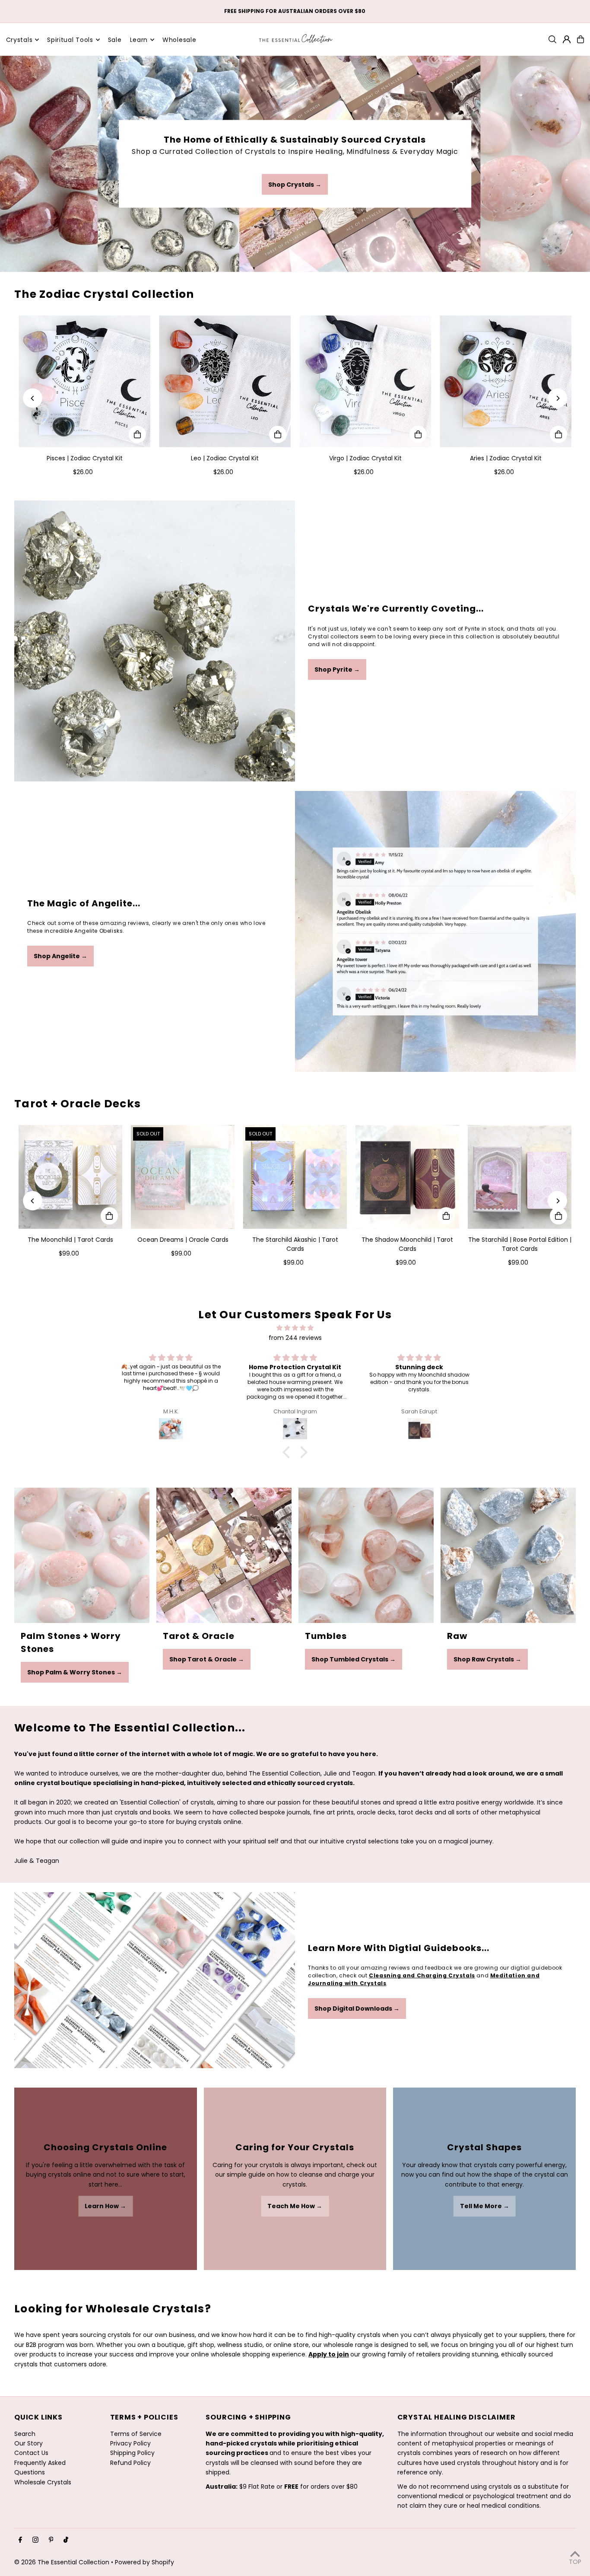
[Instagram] (35, 2540)
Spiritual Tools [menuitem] (70, 40)
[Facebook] (20, 2540)
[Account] (567, 39)
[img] (295, 1328)
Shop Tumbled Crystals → (354, 1659)
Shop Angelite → (60, 956)
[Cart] (580, 39)
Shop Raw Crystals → (487, 1659)
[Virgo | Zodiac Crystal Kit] (365, 381)
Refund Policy (130, 2463)
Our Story (29, 2443)
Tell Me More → (485, 2206)
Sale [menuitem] (115, 40)
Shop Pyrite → (337, 670)
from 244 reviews (295, 1338)
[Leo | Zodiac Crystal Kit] (225, 381)
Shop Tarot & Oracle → (207, 1659)
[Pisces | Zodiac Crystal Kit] (84, 381)
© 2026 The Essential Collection (62, 2562)
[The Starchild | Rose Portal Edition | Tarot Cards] (520, 1177)
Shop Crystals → (295, 185)
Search (25, 2434)
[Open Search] (552, 39)
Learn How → (105, 2206)
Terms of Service (136, 2434)
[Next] (557, 398)
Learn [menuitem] (139, 40)
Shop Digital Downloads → (357, 2009)
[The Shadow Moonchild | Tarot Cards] (407, 1177)
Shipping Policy (132, 2453)
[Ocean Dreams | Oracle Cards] (183, 1177)
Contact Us (31, 2453)
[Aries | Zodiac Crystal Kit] (506, 381)
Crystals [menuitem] (19, 40)
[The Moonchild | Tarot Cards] (70, 1177)
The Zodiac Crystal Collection (104, 294)
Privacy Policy (130, 2443)
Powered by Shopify (144, 2562)
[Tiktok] (66, 2540)
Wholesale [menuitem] (179, 40)
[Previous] (33, 398)
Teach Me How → (295, 2206)
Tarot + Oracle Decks (78, 1104)
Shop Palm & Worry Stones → (75, 1672)
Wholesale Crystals (43, 2482)
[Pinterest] (51, 2540)
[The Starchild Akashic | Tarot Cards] (295, 1177)
